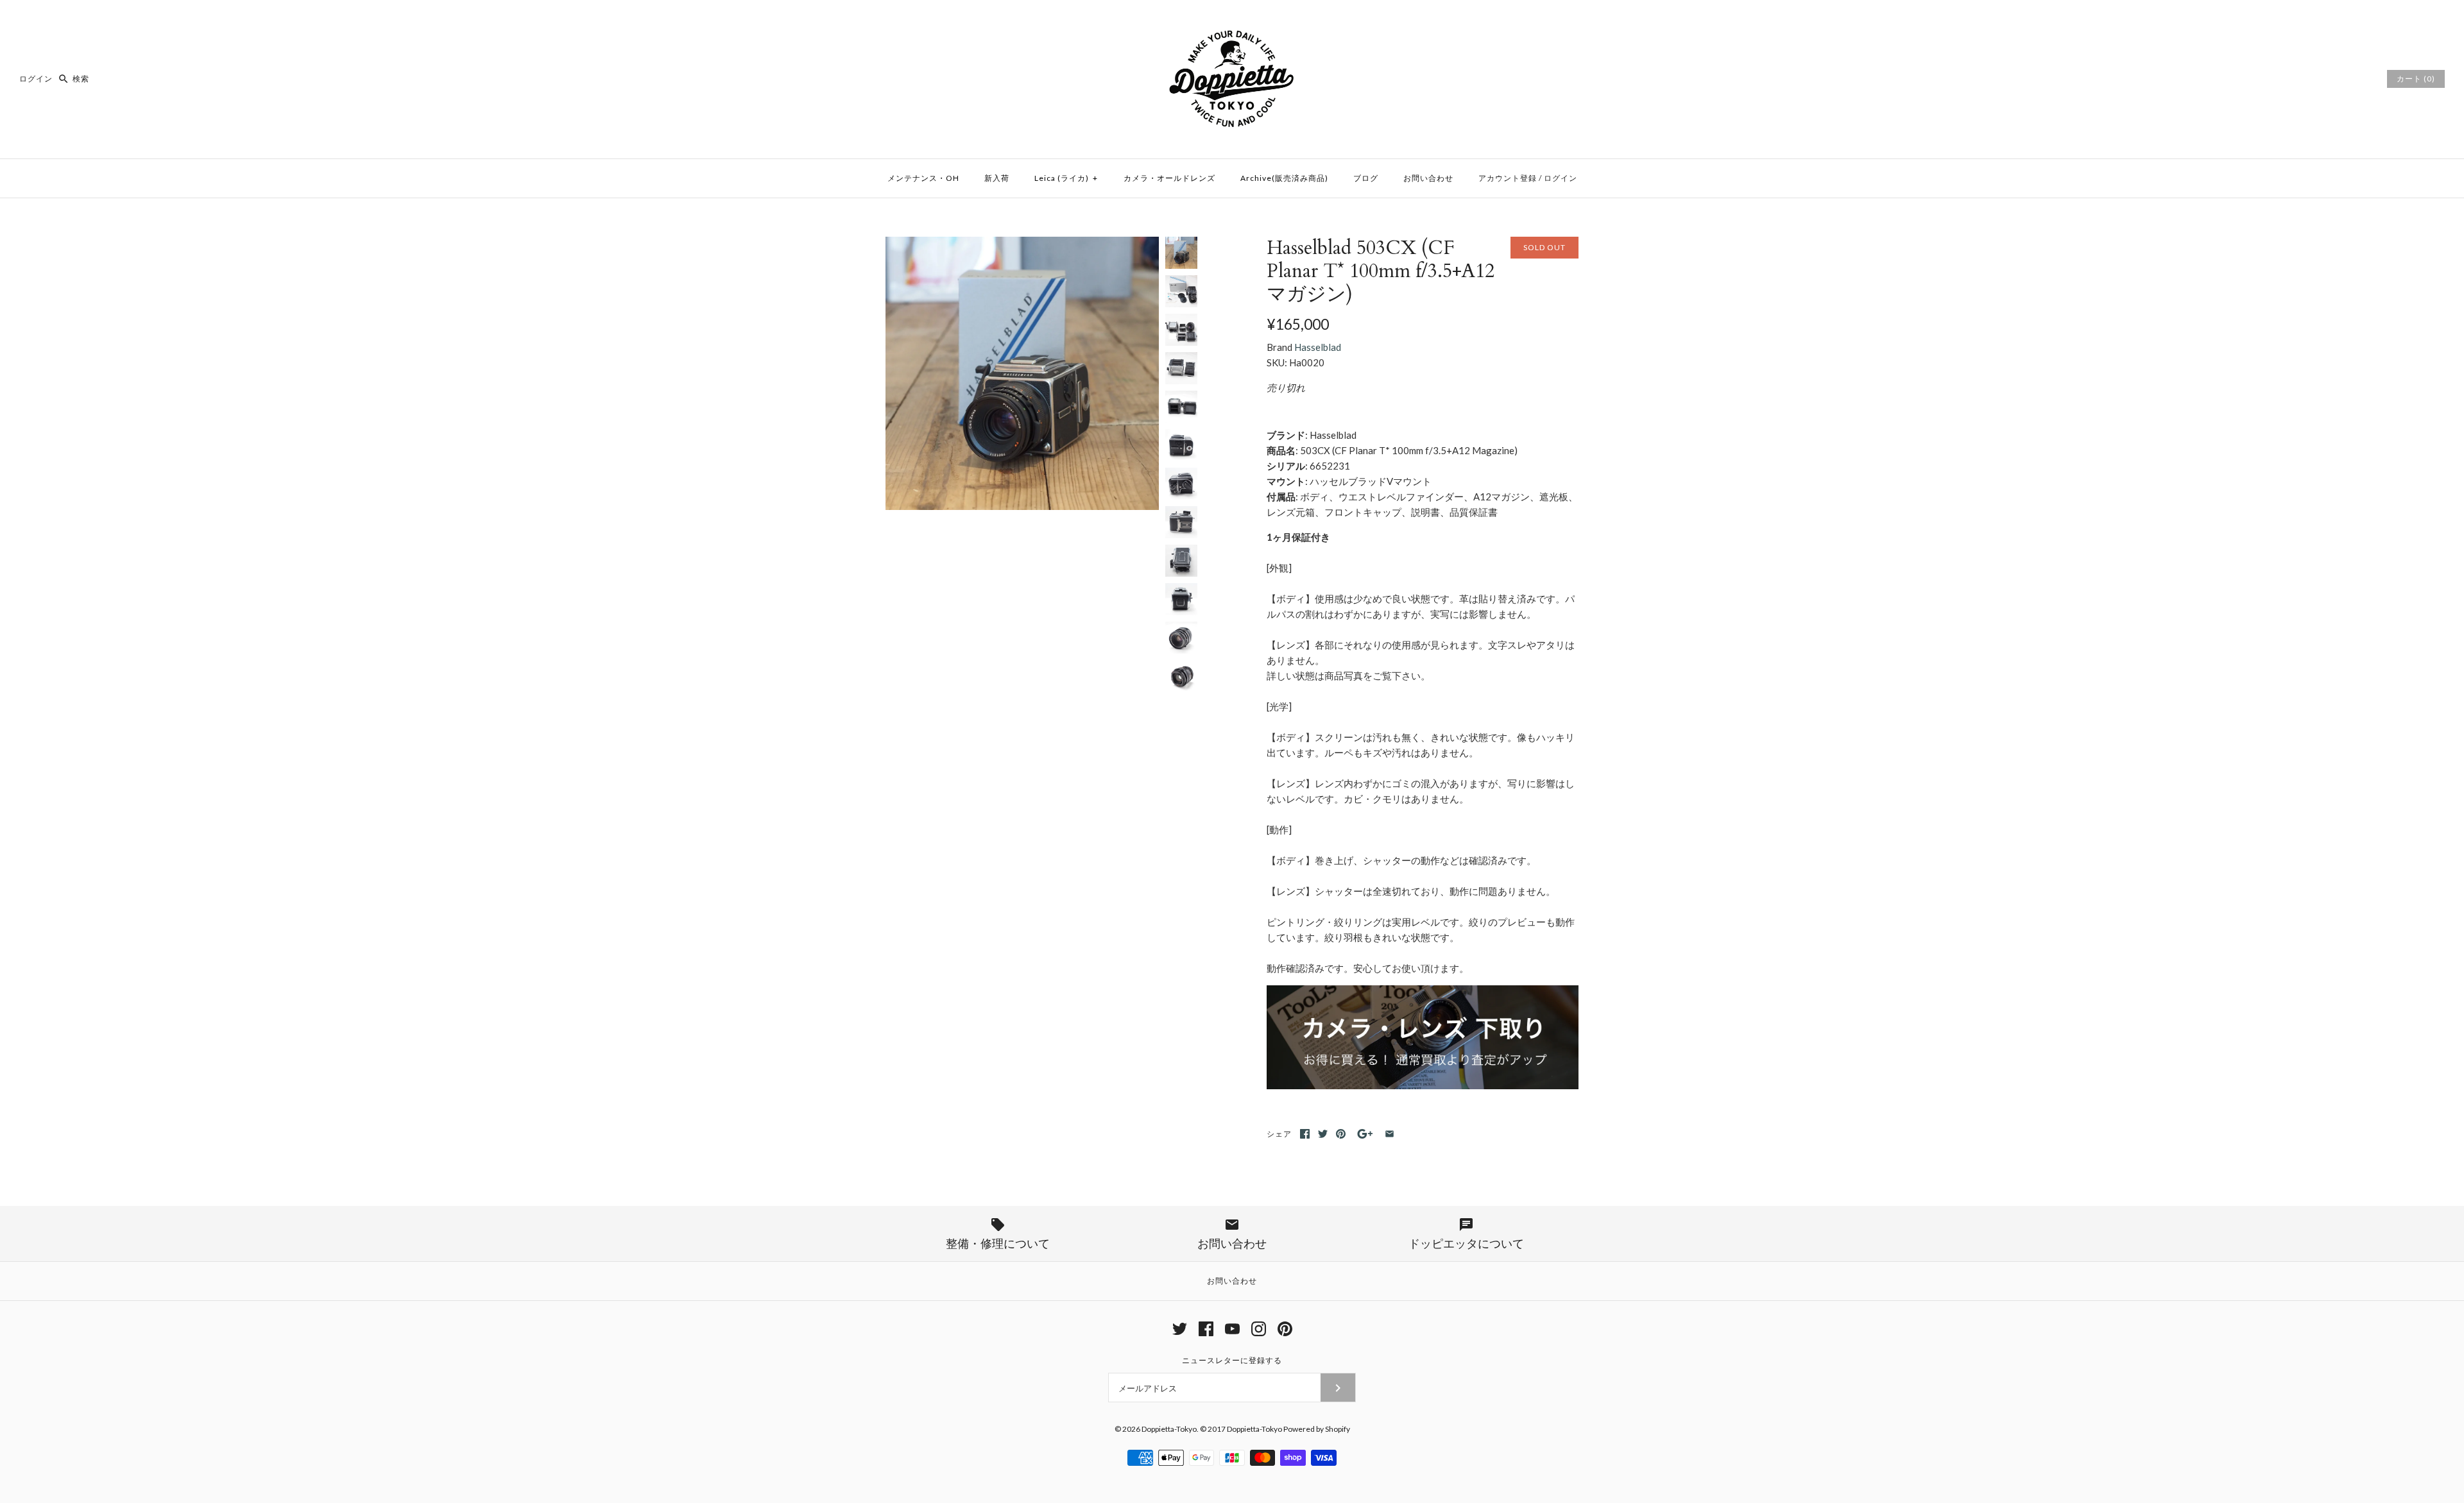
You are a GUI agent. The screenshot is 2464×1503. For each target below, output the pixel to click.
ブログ (1366, 178)
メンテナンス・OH (923, 178)
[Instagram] (1259, 1329)
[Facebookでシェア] (1305, 1134)
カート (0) (2416, 79)
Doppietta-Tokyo (1169, 1429)
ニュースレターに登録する (1232, 1360)
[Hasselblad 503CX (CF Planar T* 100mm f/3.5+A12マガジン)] (1022, 244)
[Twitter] (1180, 1329)
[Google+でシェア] (1365, 1134)
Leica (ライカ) (1066, 178)
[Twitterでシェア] (1323, 1134)
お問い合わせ (1428, 178)
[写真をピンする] (1341, 1134)
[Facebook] (1206, 1329)
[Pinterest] (1285, 1329)
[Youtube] (1232, 1329)
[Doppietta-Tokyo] (1232, 21)
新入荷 (997, 178)
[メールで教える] (1390, 1134)
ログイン (36, 79)
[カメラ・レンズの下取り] (1423, 1085)
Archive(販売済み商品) (1284, 178)
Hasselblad (1318, 347)
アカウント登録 (1508, 178)
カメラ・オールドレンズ (1169, 178)
